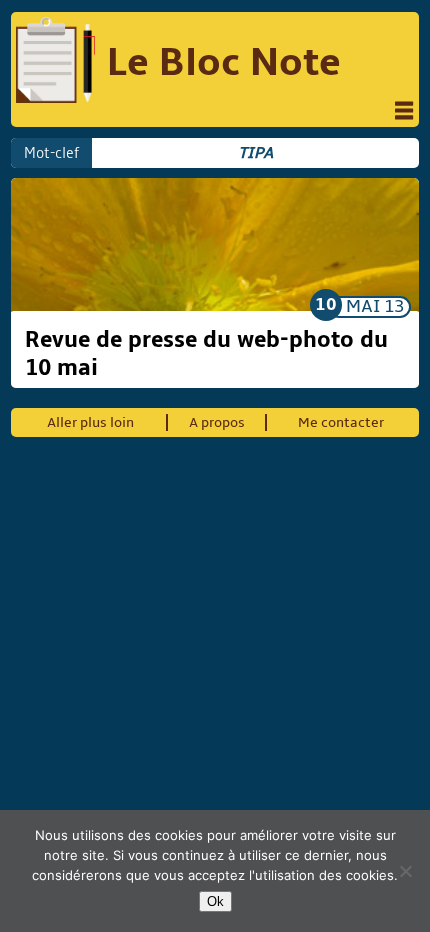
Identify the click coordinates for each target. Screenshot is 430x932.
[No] (405, 871)
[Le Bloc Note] (56, 62)
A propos (217, 422)
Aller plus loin (90, 422)
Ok (215, 901)
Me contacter (341, 422)
